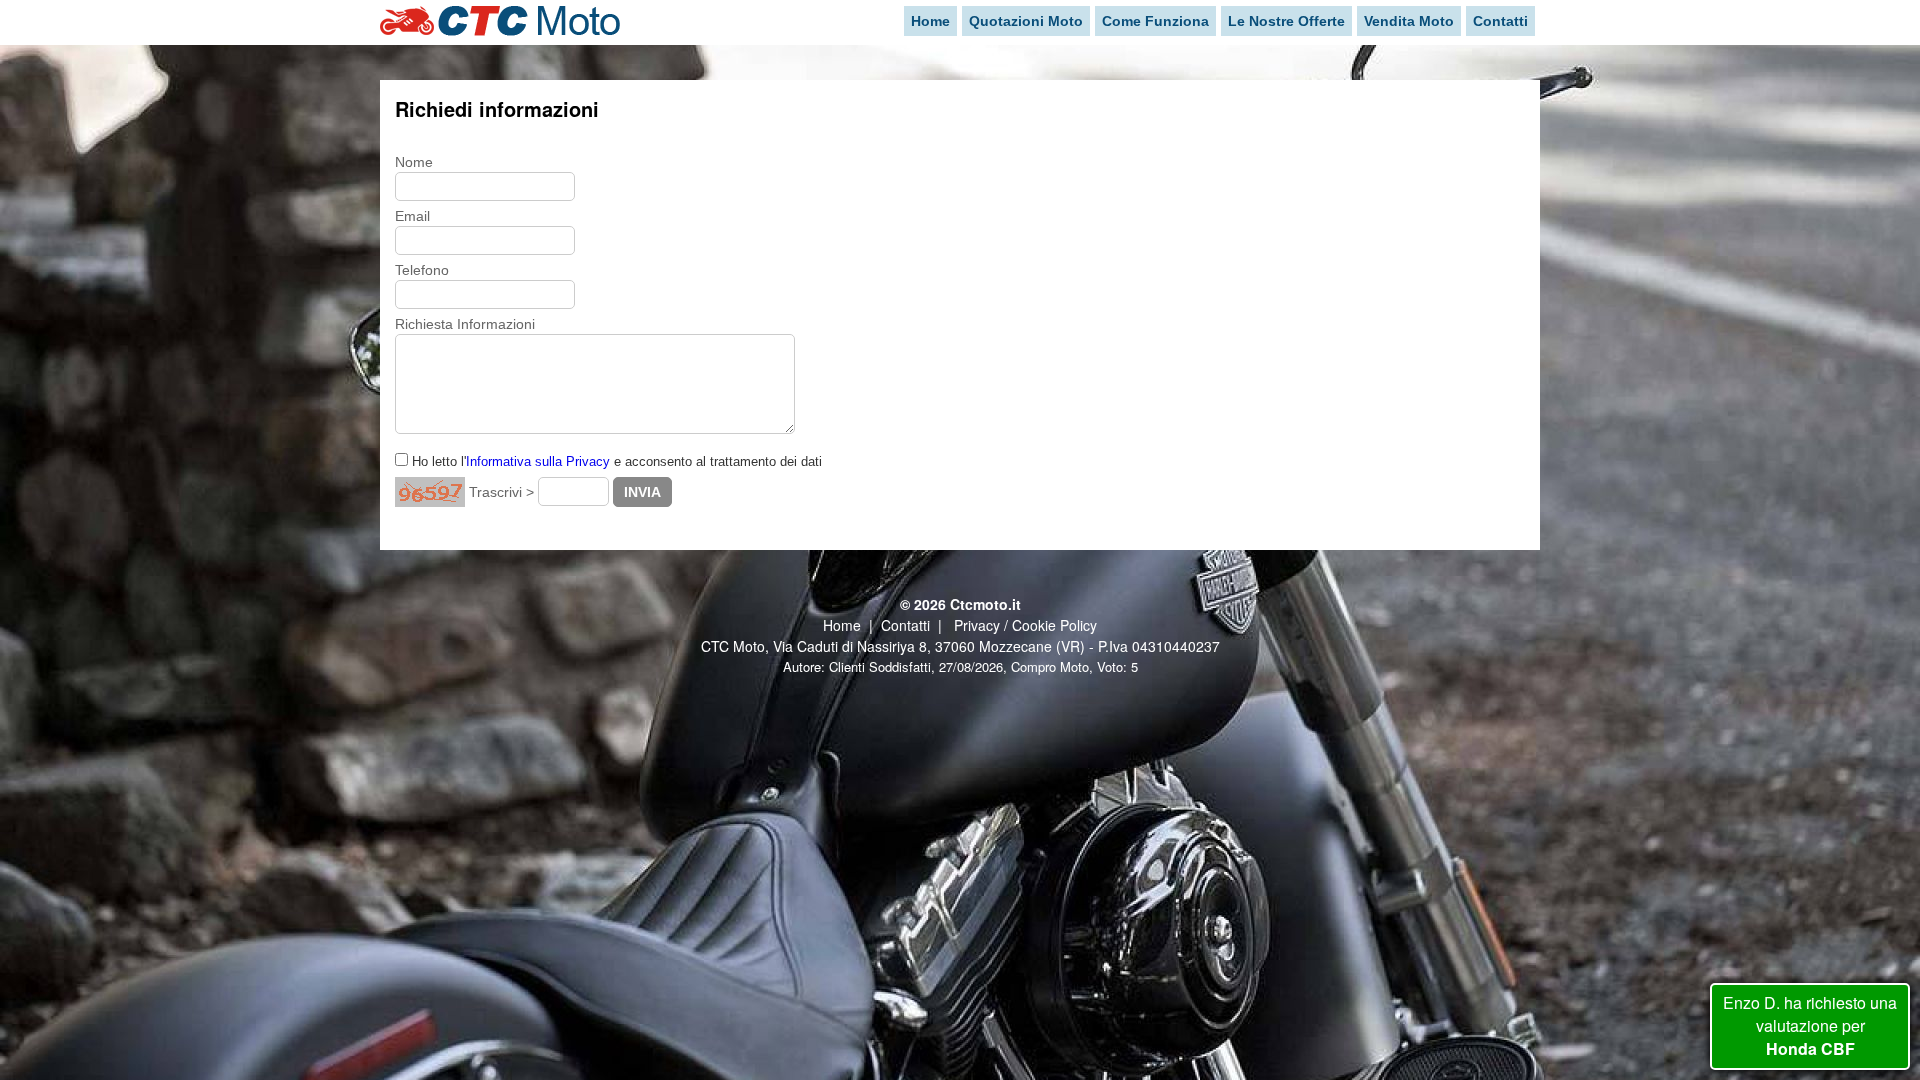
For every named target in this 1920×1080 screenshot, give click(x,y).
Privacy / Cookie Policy (1025, 625)
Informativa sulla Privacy (538, 461)
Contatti (905, 625)
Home (842, 625)
